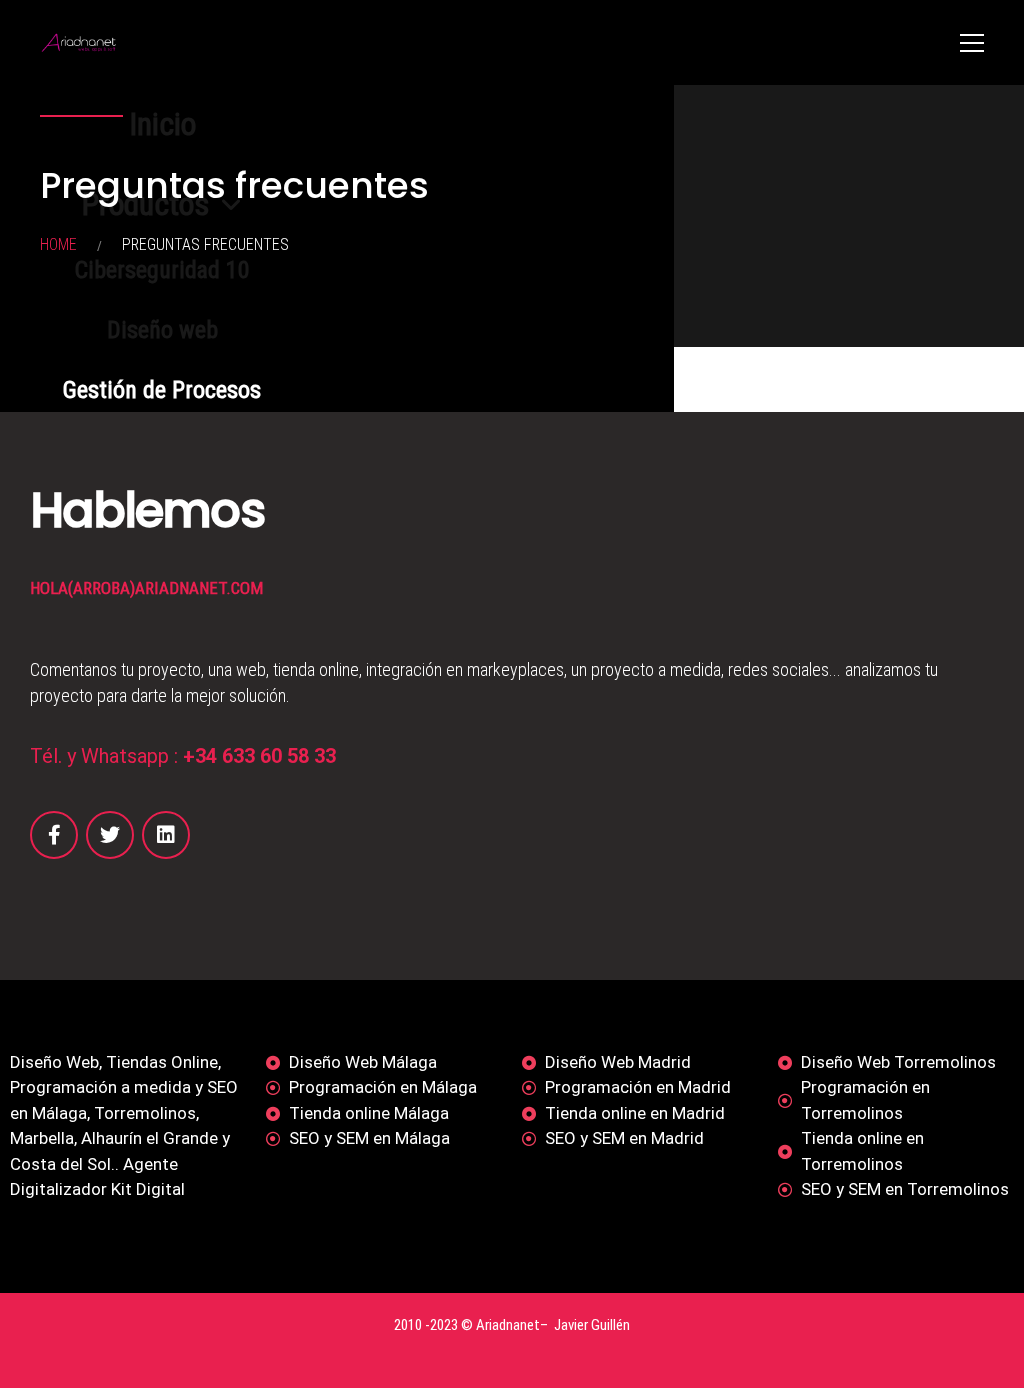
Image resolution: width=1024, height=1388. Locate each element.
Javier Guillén (592, 1325)
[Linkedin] (166, 835)
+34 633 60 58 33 (259, 756)
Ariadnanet (508, 1325)
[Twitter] (110, 835)
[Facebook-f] (54, 835)
